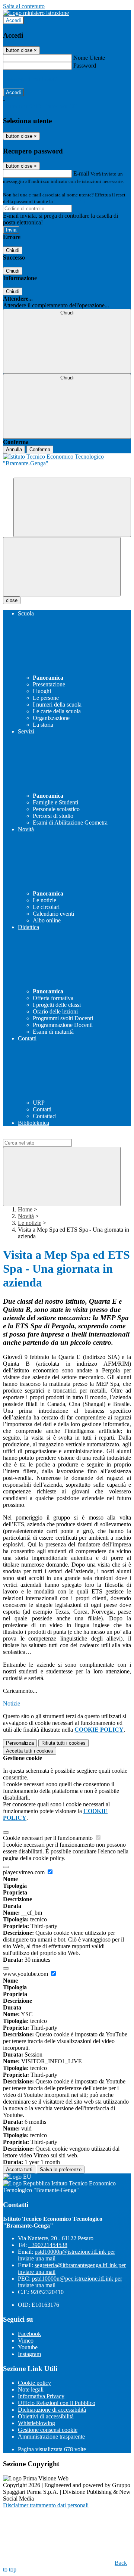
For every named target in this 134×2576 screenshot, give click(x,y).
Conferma (40, 449)
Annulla (14, 449)
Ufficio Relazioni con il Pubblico (57, 2403)
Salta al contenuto (24, 6)
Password (85, 66)
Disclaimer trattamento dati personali (46, 2505)
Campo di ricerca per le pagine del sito (48, 1135)
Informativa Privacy (41, 2396)
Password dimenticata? (30, 79)
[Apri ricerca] (72, 507)
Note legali (31, 2389)
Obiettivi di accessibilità (46, 2416)
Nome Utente (89, 58)
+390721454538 (48, 2245)
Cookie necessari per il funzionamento (49, 1838)
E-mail (81, 173)
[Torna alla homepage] (67, 465)
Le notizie (30, 1223)
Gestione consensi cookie (48, 2430)
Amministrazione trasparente (51, 2437)
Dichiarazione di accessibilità (52, 2410)
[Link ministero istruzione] (36, 13)
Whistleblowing (36, 2423)
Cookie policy (34, 2383)
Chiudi (13, 250)
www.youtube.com (26, 1974)
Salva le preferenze (61, 2170)
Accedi (13, 20)
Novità (26, 1216)
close (12, 600)
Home (25, 1209)
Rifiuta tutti (63, 1743)
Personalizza (20, 1743)
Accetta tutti (30, 1751)
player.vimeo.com (25, 1872)
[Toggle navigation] (62, 567)
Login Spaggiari (70, 201)
